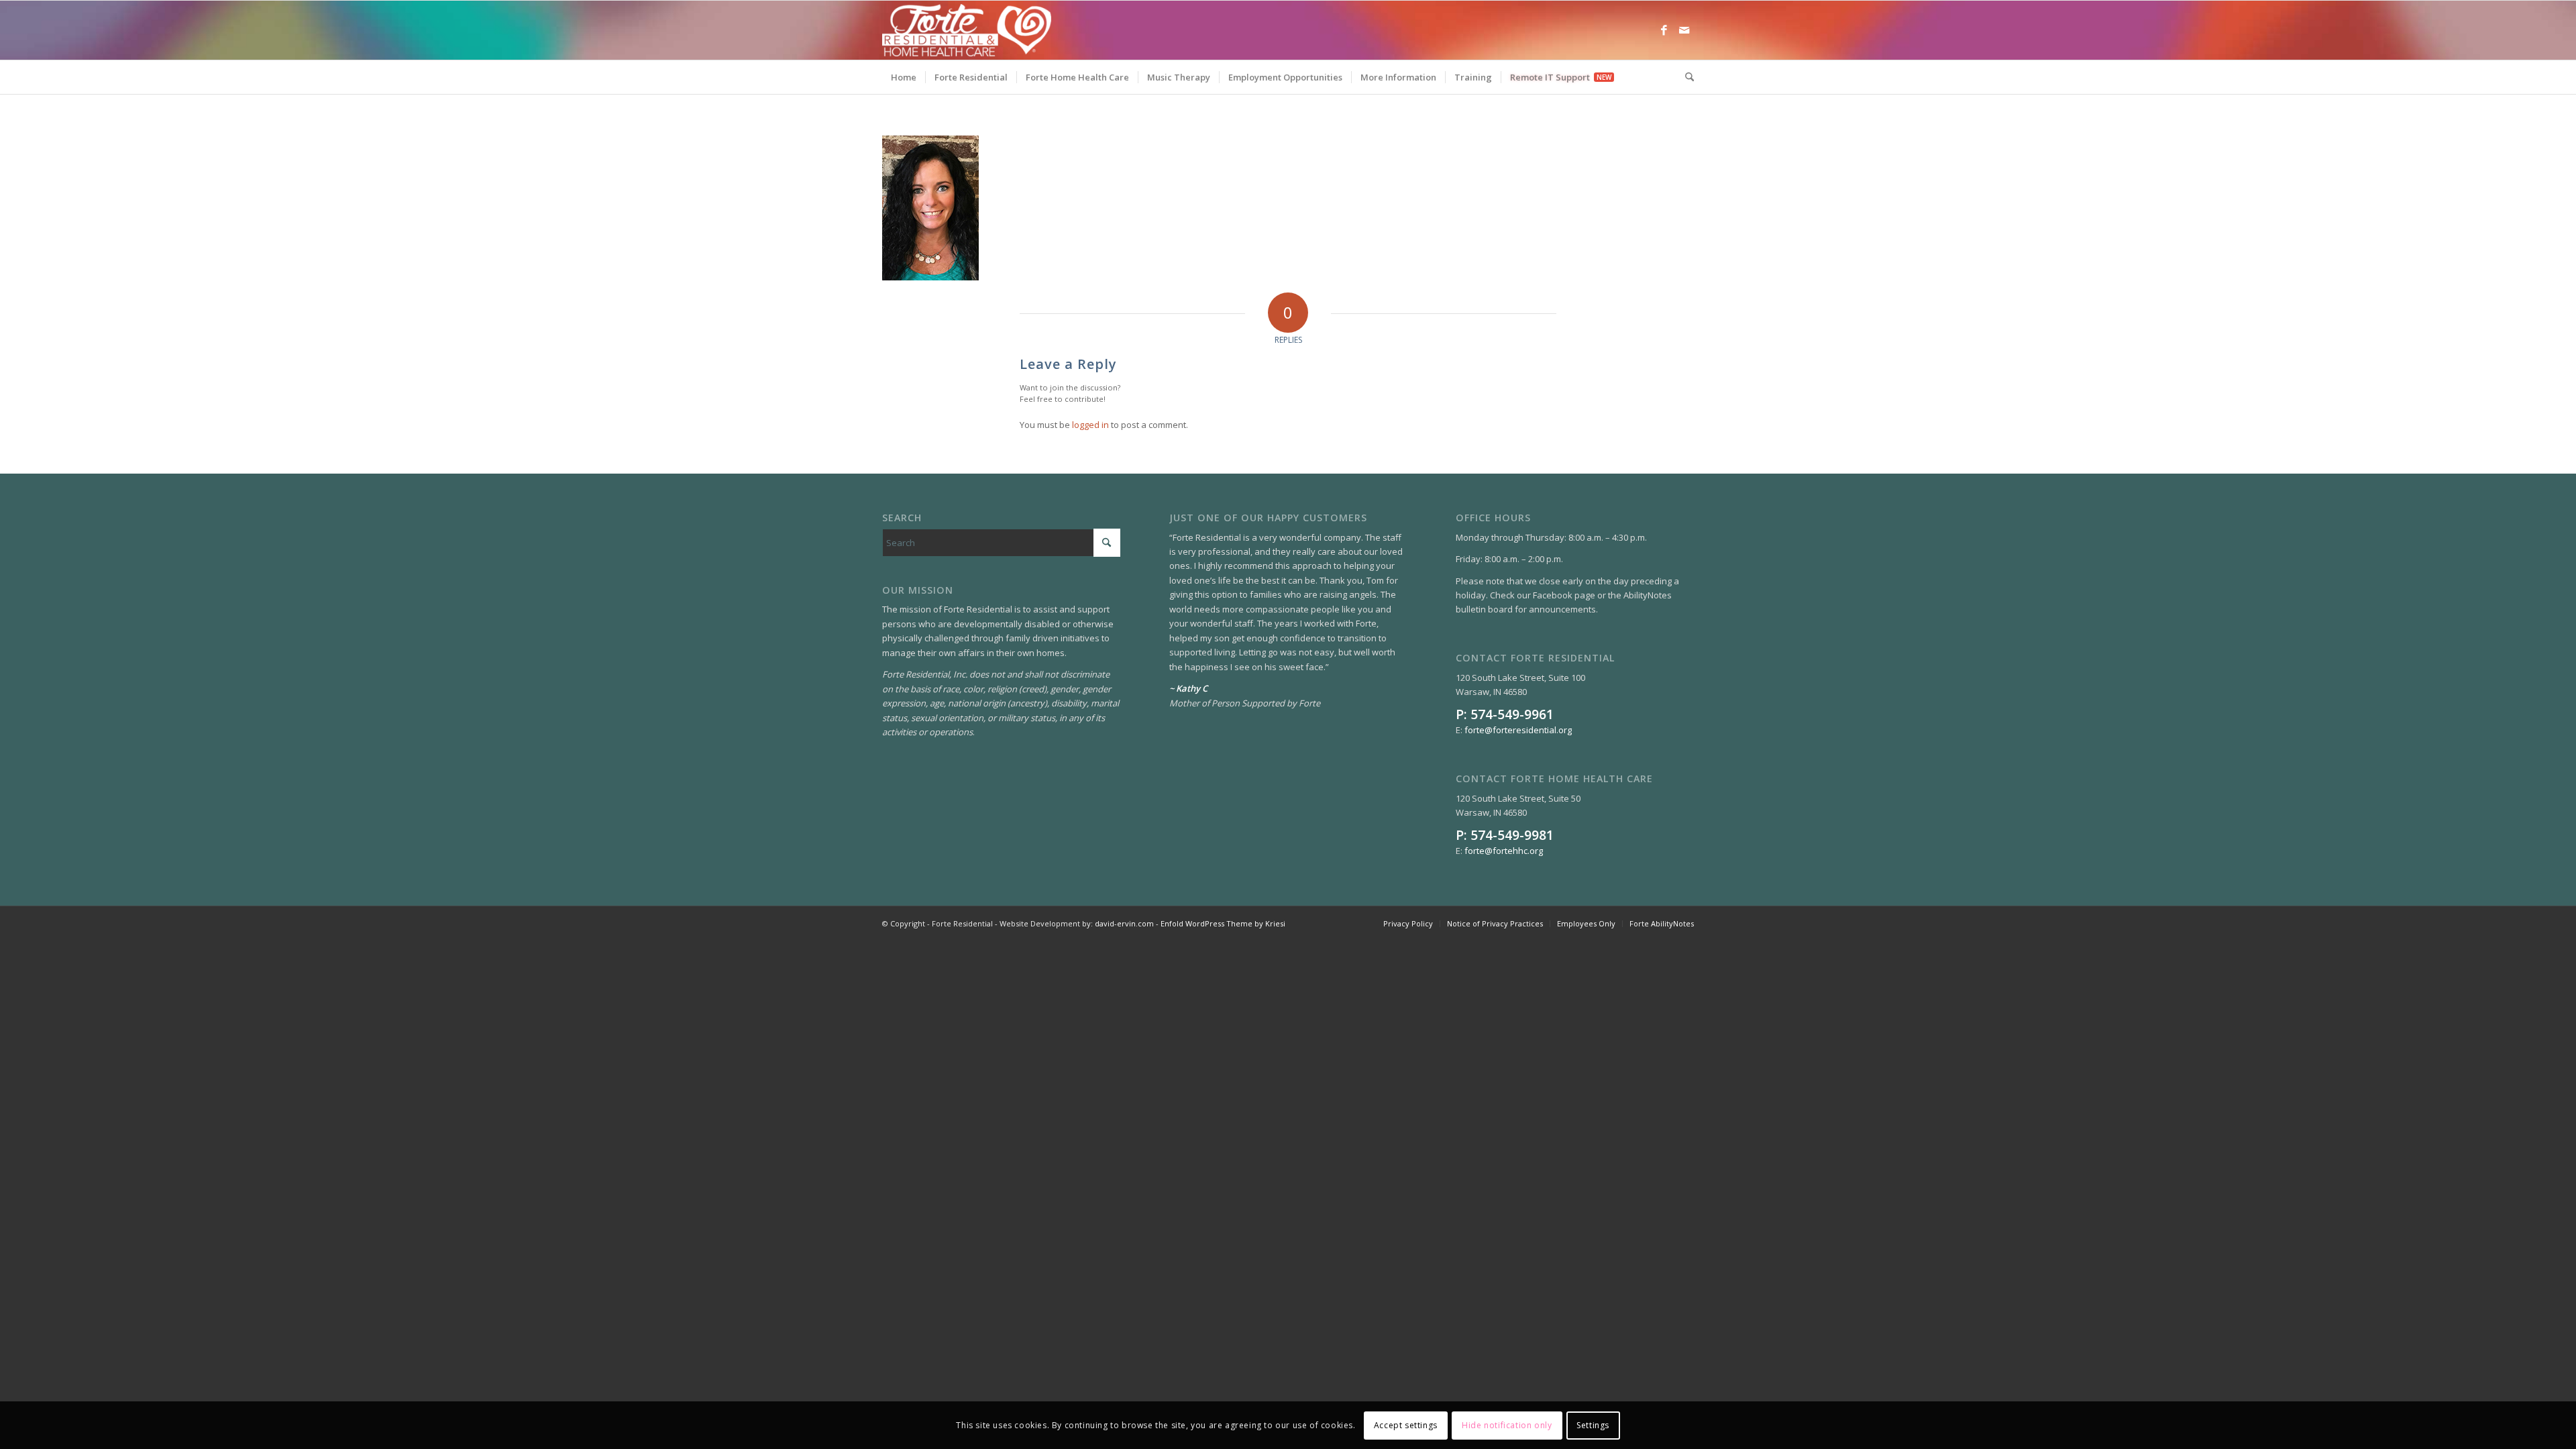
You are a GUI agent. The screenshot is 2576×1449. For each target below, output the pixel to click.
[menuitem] (904, 77)
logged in (1090, 425)
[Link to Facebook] (1664, 30)
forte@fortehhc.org (1504, 851)
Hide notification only (1507, 1425)
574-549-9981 (1512, 835)
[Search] (1685, 77)
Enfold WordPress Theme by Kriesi (1223, 923)
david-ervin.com (1124, 923)
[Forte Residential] (967, 30)
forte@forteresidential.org (1518, 730)
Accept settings (1406, 1425)
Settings (1593, 1425)
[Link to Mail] (1684, 30)
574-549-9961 (1512, 714)
